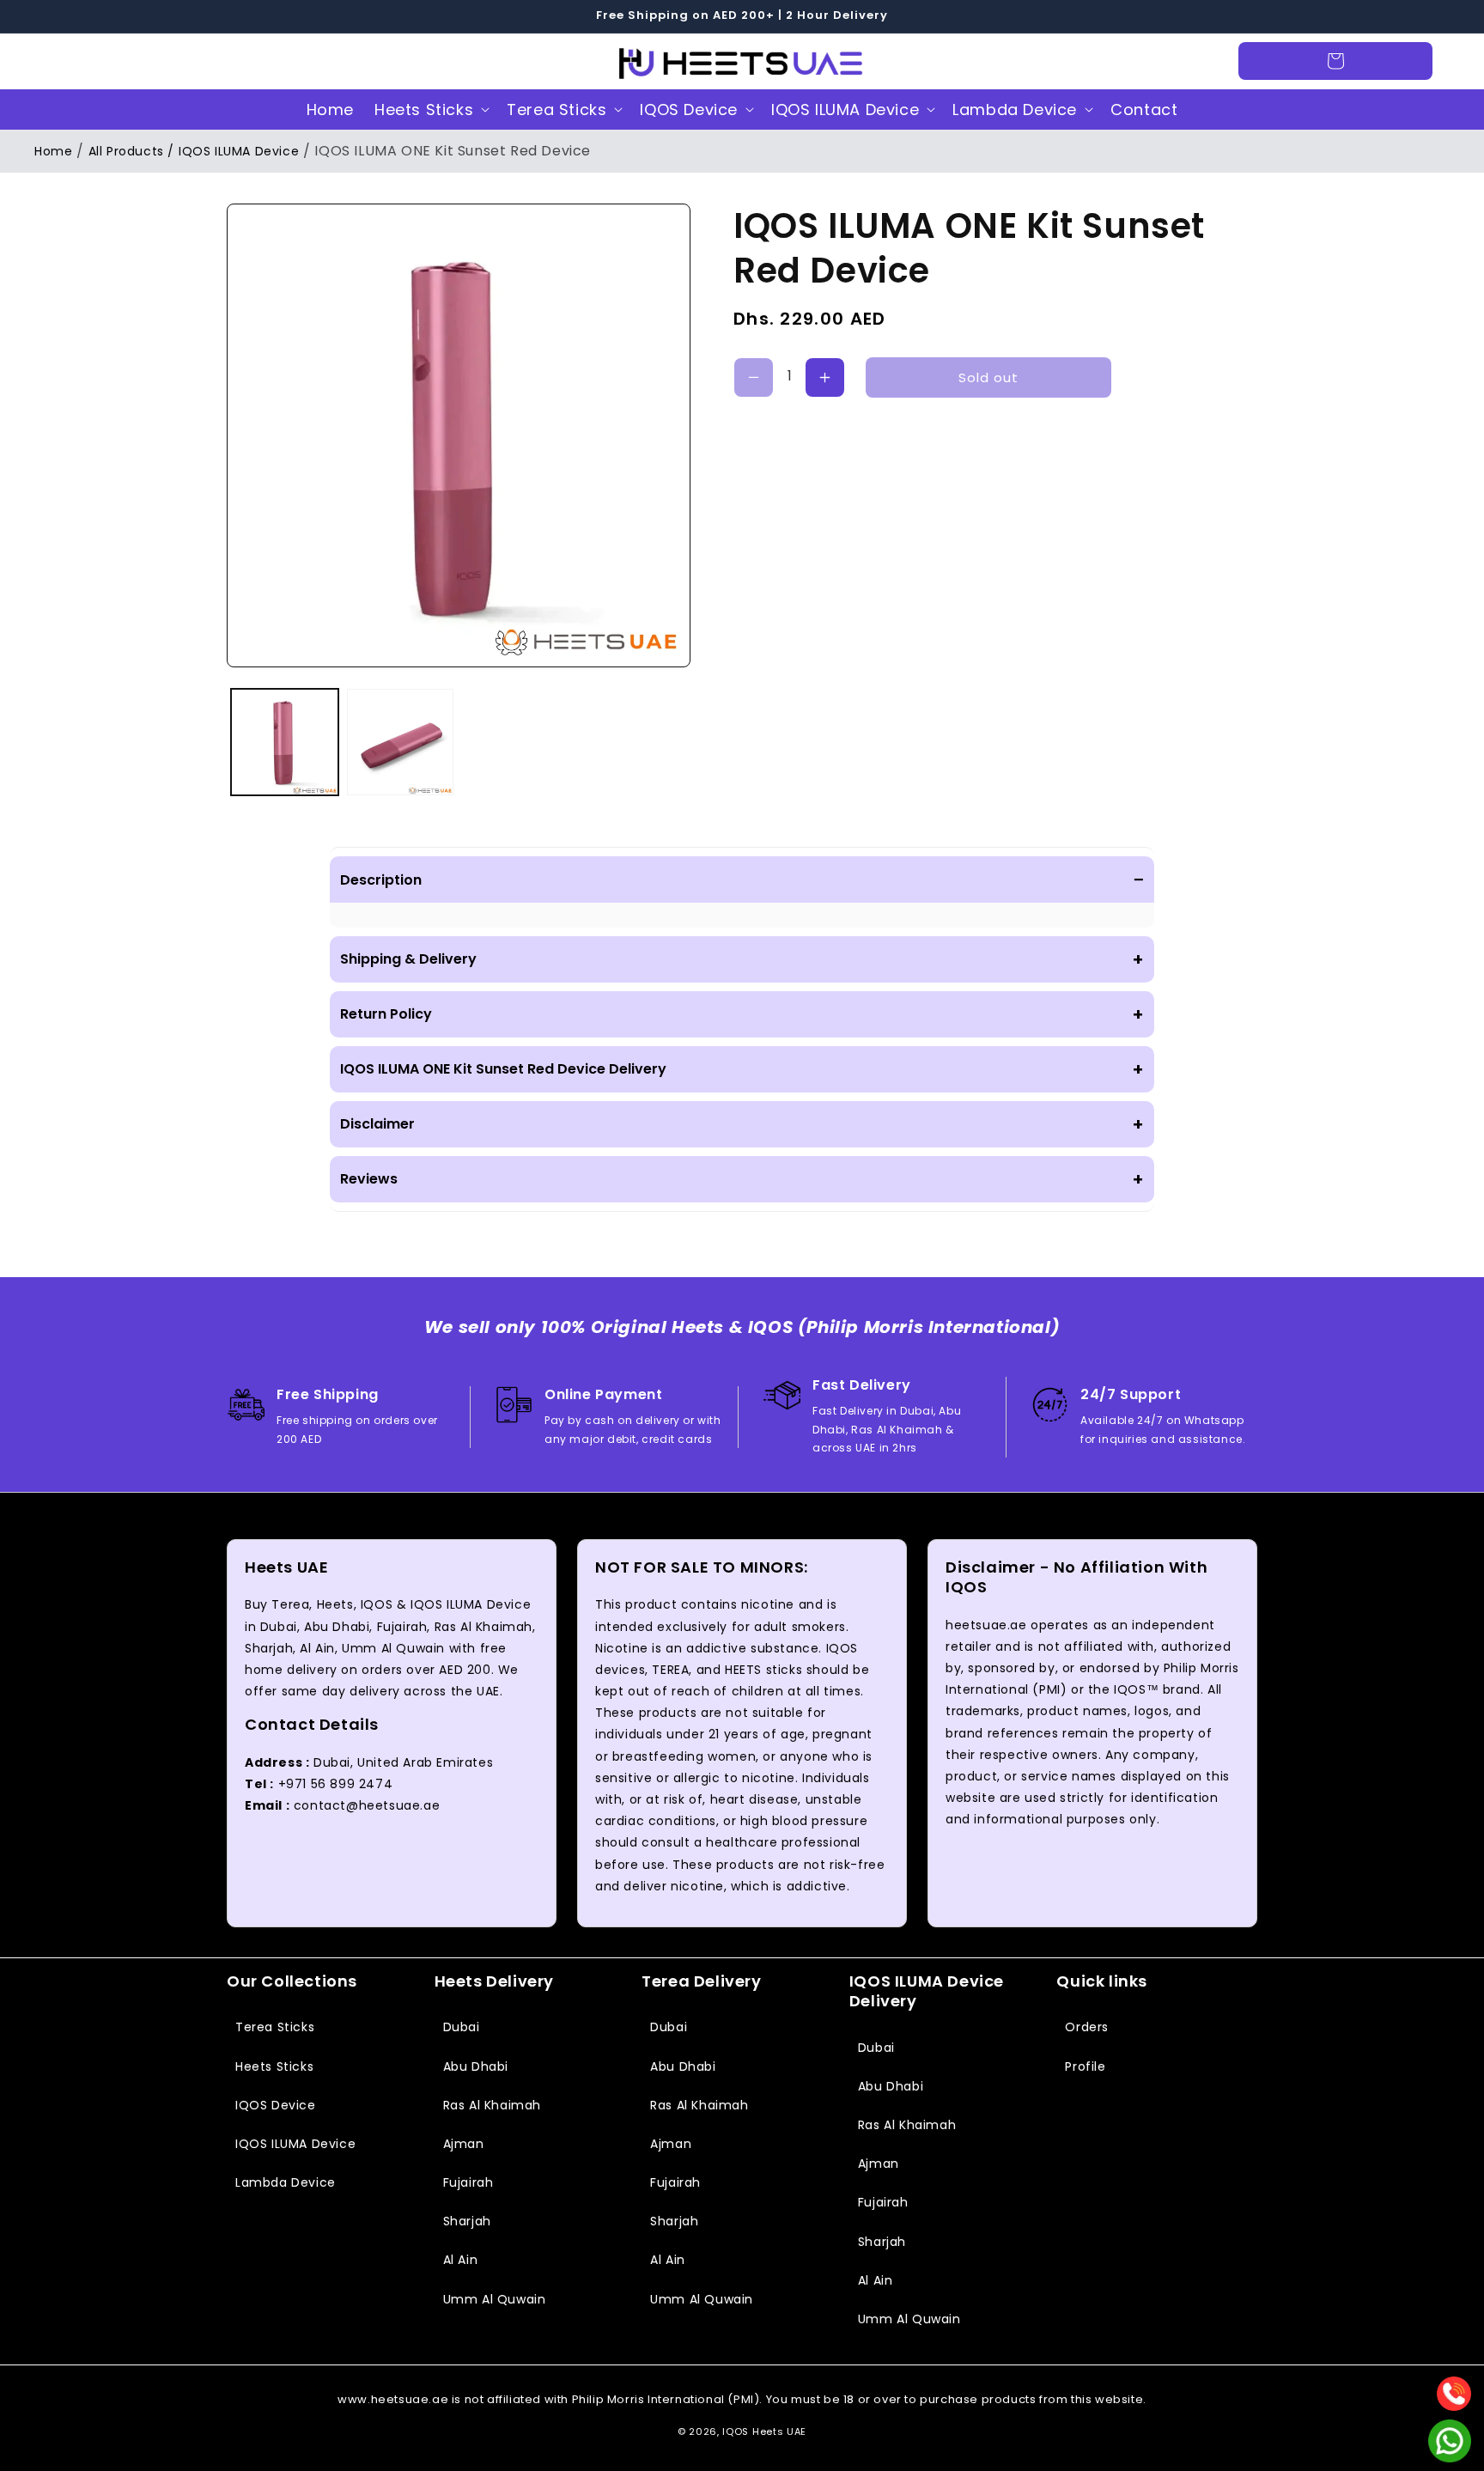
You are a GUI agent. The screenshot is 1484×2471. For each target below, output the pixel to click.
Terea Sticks (556, 110)
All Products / (131, 151)
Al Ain (461, 2260)
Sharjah (467, 2221)
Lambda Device (1015, 110)
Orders (1087, 2027)
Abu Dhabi (476, 2066)
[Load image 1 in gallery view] (285, 743)
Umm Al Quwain (495, 2299)
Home (53, 151)
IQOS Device (689, 110)
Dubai (462, 2027)
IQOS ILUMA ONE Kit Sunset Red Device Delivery (742, 1069)
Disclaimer (742, 1124)
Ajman (464, 2144)
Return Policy (742, 1014)
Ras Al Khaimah (492, 2105)
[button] (70, 61)
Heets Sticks (424, 110)
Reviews (742, 1179)
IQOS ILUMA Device (845, 110)
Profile (1085, 2066)
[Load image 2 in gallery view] (401, 743)
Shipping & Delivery (742, 959)
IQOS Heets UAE (764, 2431)
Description (742, 879)
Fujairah (468, 2182)
